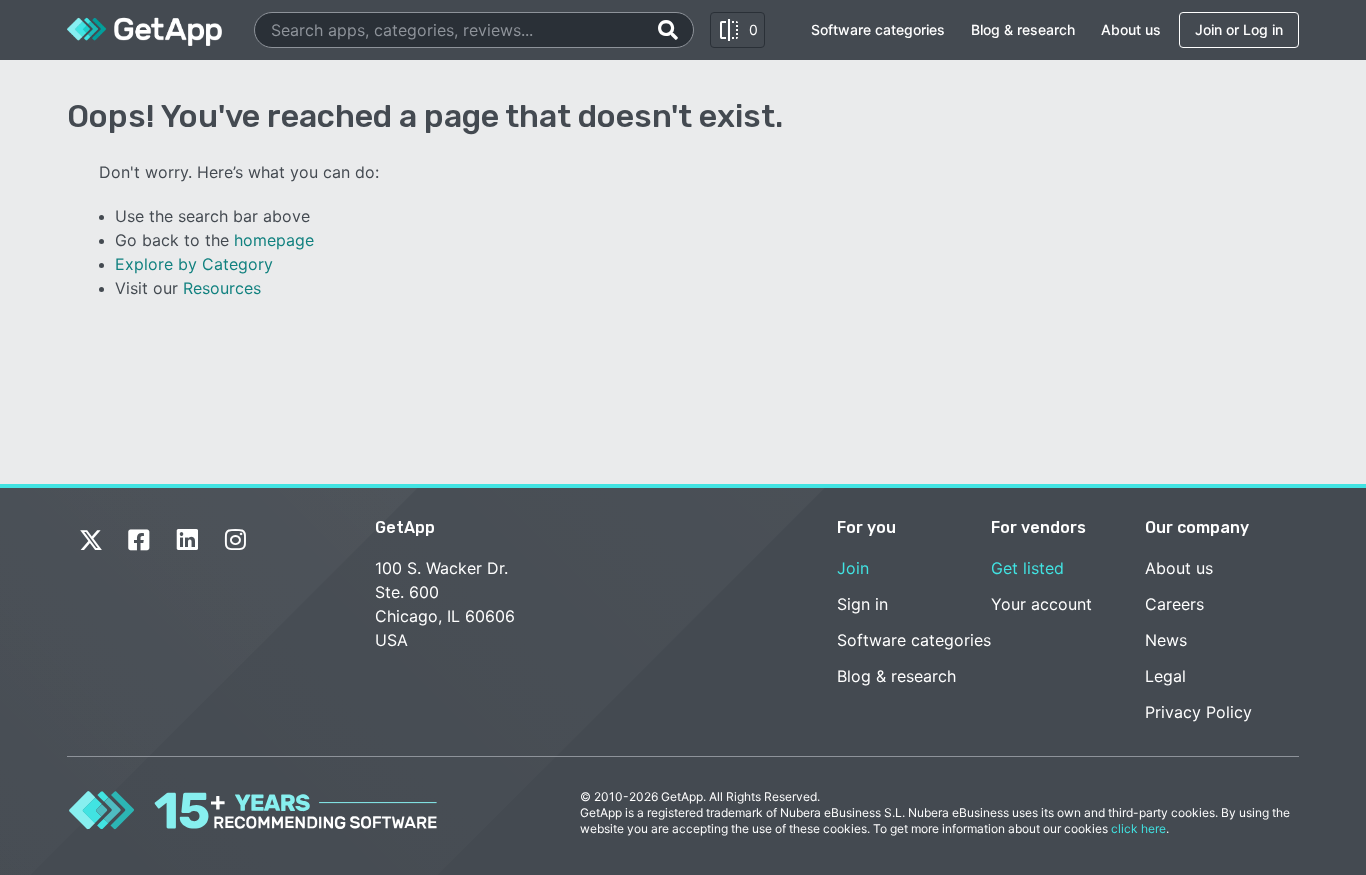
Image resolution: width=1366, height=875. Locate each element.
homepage (274, 240)
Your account (1041, 604)
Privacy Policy (1198, 712)
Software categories (878, 29)
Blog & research (1023, 29)
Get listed (1027, 568)
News (1166, 640)
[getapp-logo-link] (144, 30)
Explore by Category (194, 264)
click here (1138, 828)
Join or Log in (1239, 29)
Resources (222, 288)
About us (1131, 29)
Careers (1174, 604)
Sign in (862, 604)
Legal (1165, 676)
